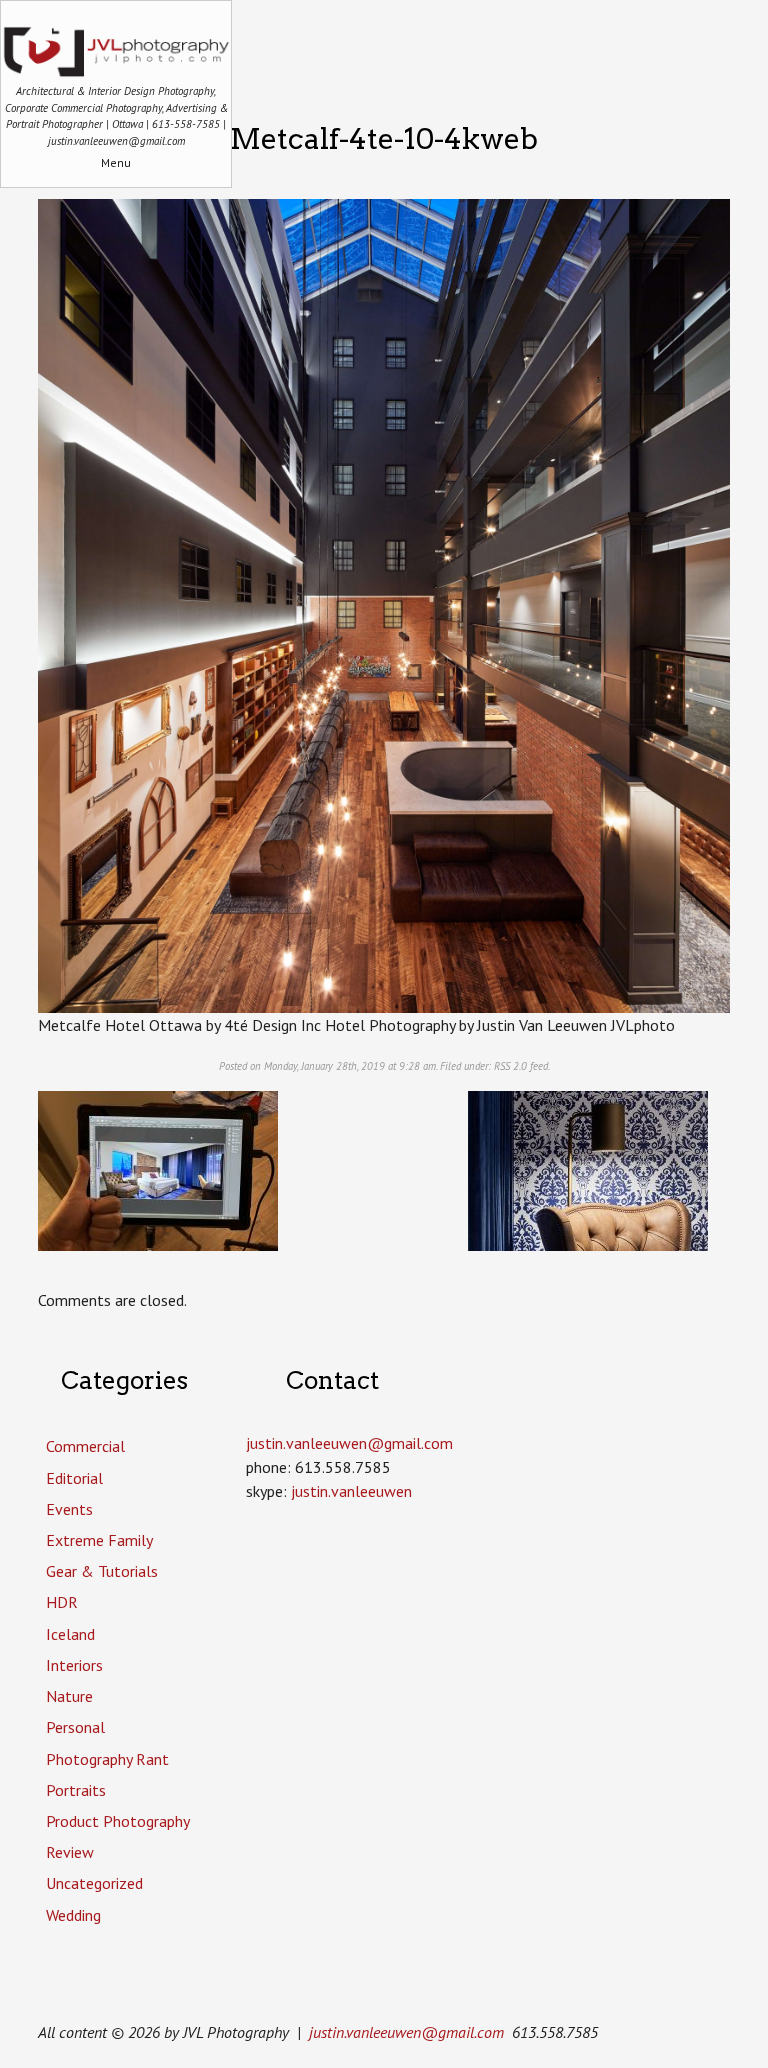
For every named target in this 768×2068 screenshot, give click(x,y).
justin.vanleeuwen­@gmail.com (349, 1443)
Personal (75, 1727)
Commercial (85, 1446)
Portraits (76, 1790)
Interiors (74, 1665)
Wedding (73, 1915)
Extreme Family (99, 1540)
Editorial (74, 1478)
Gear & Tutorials (102, 1571)
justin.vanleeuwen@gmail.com (406, 2032)
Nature (69, 1696)
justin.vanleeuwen (351, 1491)
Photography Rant (107, 1759)
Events (69, 1509)
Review (70, 1852)
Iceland (70, 1634)
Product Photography (118, 1821)
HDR (62, 1602)
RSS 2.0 (510, 1066)
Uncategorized (94, 1883)
